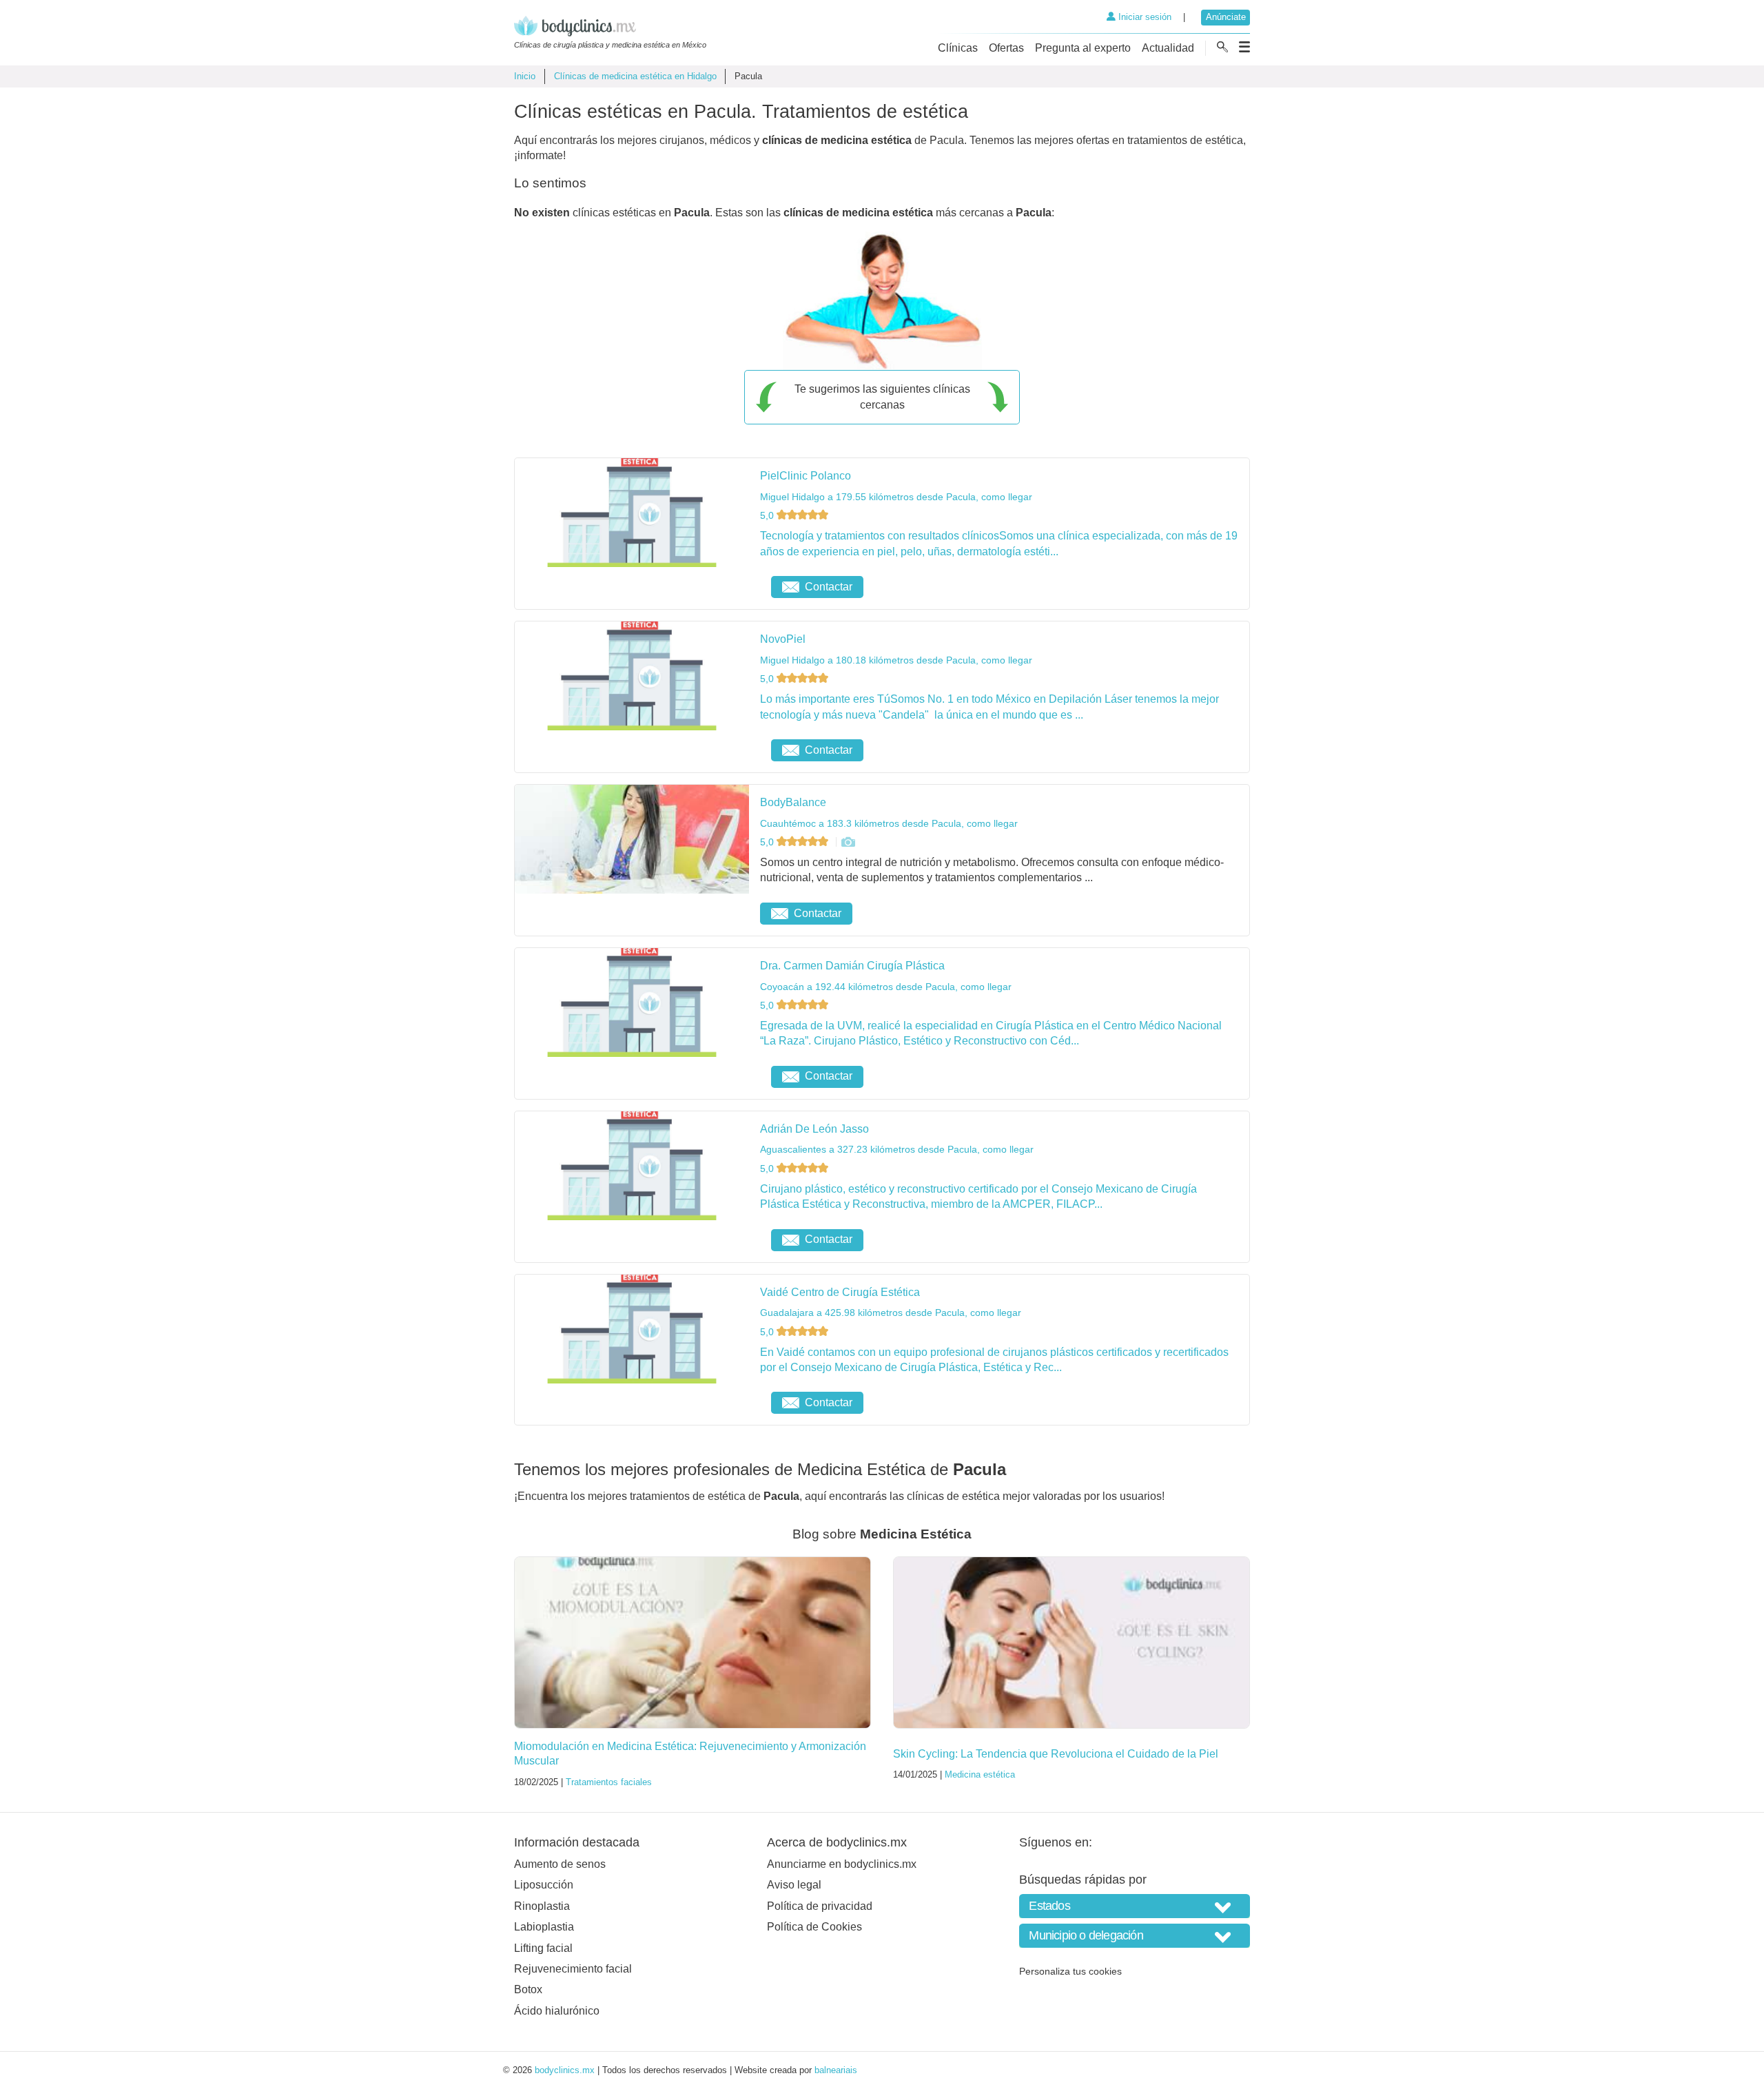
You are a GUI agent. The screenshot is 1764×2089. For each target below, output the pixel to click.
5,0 (768, 515)
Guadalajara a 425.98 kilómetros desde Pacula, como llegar (891, 1313)
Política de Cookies (814, 1927)
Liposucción (544, 1885)
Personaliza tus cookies (1070, 1971)
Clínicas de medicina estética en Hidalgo (635, 76)
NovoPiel (783, 639)
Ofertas (1006, 48)
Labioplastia (544, 1927)
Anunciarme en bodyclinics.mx (842, 1864)
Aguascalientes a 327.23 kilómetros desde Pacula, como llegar (897, 1149)
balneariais (836, 2070)
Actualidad (1168, 48)
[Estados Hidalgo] (1135, 1906)
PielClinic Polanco (806, 476)
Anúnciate (1226, 17)
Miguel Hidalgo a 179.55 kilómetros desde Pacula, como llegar (896, 497)
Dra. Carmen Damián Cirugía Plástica (852, 966)
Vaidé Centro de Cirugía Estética (840, 1292)
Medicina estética (980, 1774)
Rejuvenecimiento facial (573, 1969)
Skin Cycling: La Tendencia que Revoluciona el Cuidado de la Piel (1056, 1754)
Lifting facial (543, 1948)
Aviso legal (794, 1885)
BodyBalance (793, 802)
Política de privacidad (820, 1906)
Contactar (829, 587)
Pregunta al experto (1083, 48)
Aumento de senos (560, 1864)
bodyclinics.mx (565, 2070)
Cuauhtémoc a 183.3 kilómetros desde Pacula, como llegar (889, 823)
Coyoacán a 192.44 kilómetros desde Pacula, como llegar (886, 987)
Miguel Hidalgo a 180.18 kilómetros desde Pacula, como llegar (896, 660)
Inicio (525, 76)
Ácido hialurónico (557, 2011)
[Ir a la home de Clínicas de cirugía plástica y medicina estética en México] (610, 28)
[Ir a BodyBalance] (848, 842)
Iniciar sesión (1143, 17)
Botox (528, 1989)
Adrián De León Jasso (814, 1129)
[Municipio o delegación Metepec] (1135, 1936)
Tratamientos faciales (609, 1782)
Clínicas (958, 48)
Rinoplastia (542, 1906)
